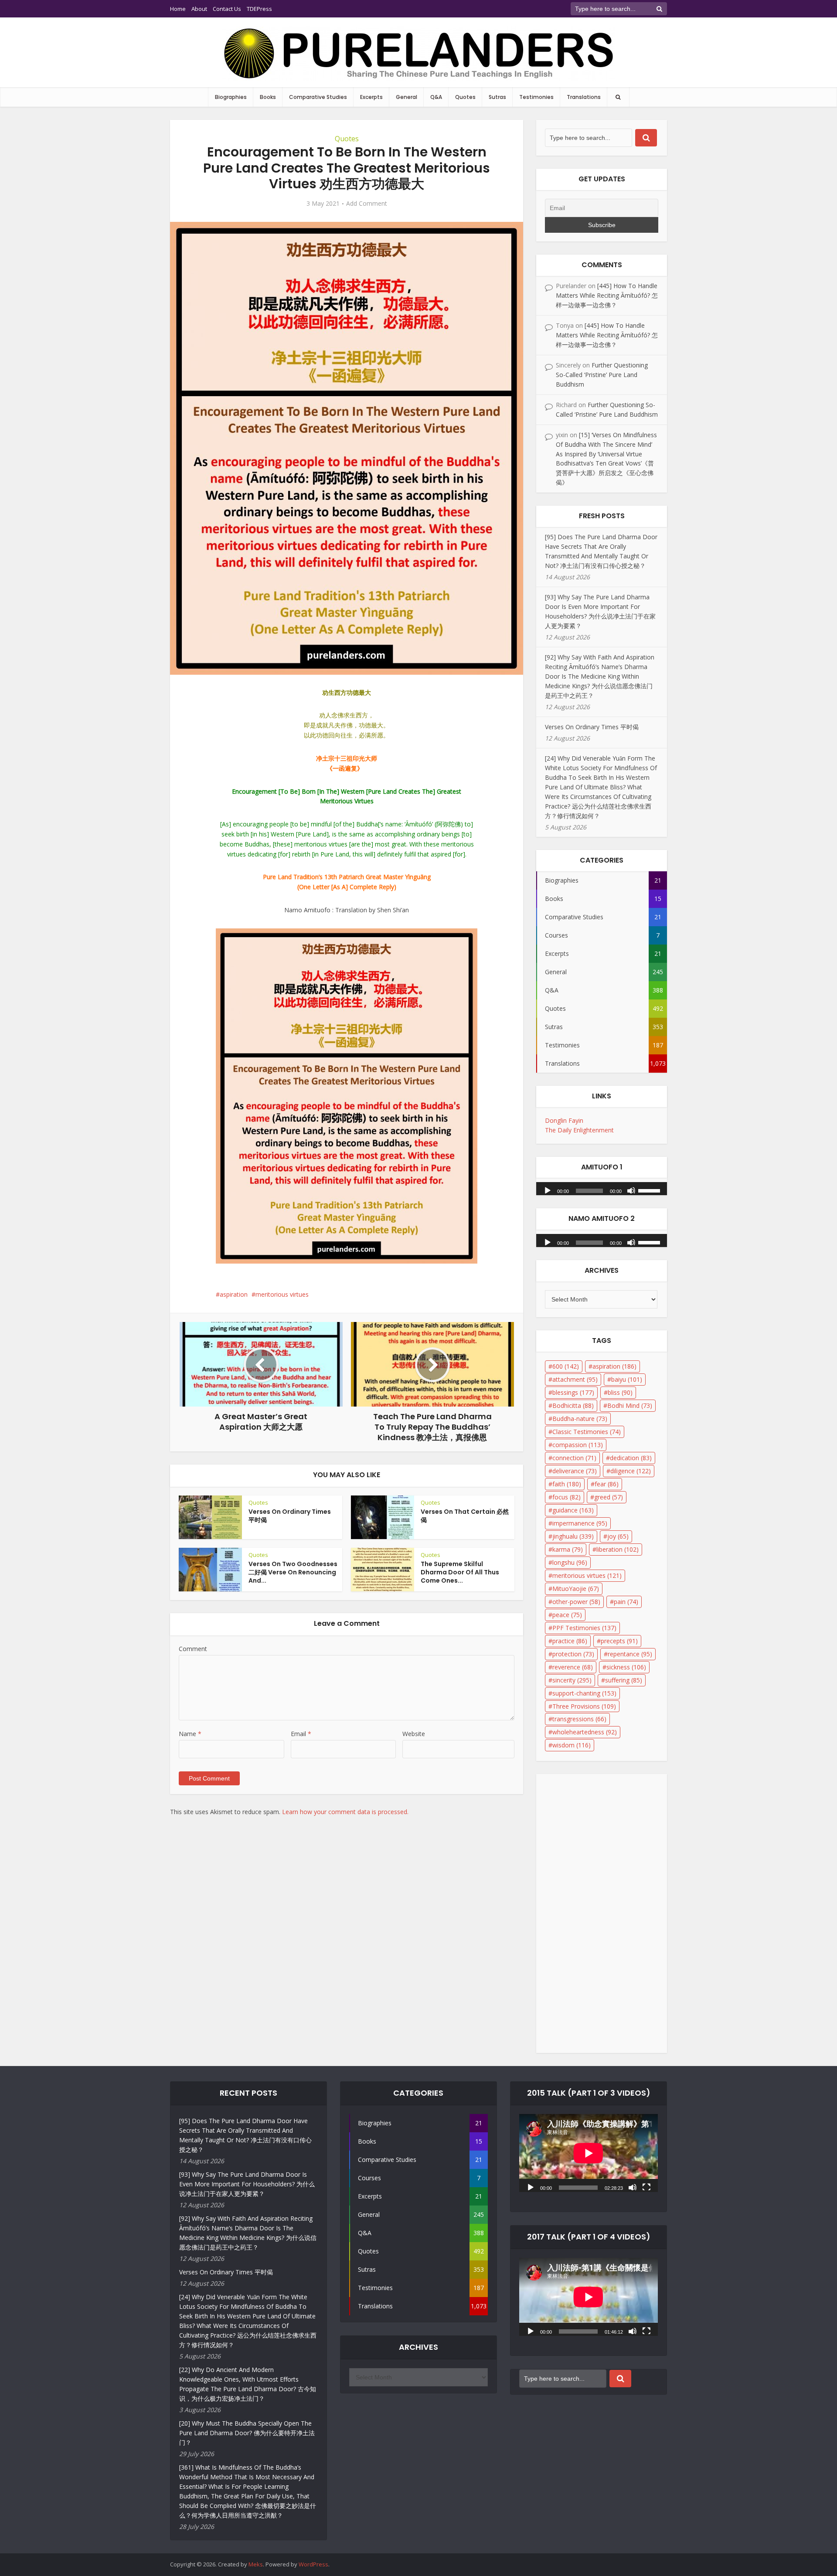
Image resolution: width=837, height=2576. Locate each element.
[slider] (650, 1190)
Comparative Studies (318, 97)
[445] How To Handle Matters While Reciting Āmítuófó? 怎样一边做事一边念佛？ (607, 295)
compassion (578, 1445)
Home (178, 9)
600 (566, 1366)
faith (567, 1484)
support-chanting (584, 1693)
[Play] (548, 1190)
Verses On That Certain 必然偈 (465, 1516)
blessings (573, 1392)
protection (573, 1654)
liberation (618, 1549)
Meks (256, 2564)
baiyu (627, 1379)
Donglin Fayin (564, 1120)
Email (301, 1734)
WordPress (313, 2564)
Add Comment (367, 204)
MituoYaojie (576, 1589)
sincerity (572, 1680)
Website (414, 1734)
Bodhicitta (573, 1405)
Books (268, 97)
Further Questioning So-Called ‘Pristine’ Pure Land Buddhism (602, 375)
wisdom (572, 1745)
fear (607, 1484)
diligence (631, 1471)
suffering (624, 1680)
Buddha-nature (580, 1419)
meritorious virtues (282, 1294)
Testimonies (536, 97)
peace (567, 1615)
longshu (570, 1562)
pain (626, 1602)
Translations (584, 97)
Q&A (436, 97)
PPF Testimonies (584, 1628)
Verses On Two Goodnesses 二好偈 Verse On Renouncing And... (293, 1572)
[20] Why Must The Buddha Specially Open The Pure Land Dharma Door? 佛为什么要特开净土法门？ (247, 2433)
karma (568, 1549)
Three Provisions (584, 1706)
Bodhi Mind (630, 1405)
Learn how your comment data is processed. (345, 1812)
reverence (573, 1667)
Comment (193, 1649)
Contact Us (227, 9)
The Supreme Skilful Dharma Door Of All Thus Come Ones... (460, 1572)
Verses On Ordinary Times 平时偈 (290, 1516)
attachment (575, 1379)
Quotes (465, 97)
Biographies (231, 97)
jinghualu (573, 1536)
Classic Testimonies (587, 1432)
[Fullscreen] (646, 2187)
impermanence (580, 1523)
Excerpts (371, 97)
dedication (631, 1458)
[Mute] (631, 1190)
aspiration (234, 1294)
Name (190, 1734)
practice (570, 1641)
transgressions (579, 1719)
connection (574, 1458)
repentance (630, 1654)
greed (609, 1497)
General (407, 97)
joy (618, 1536)
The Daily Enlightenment (579, 1130)
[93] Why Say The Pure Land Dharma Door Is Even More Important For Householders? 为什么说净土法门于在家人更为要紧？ (247, 2184)
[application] (602, 1186)
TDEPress (259, 9)
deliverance (575, 1471)
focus (567, 1497)
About (199, 9)
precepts (619, 1641)
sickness (626, 1667)
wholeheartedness (585, 1732)
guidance (573, 1510)
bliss (620, 1392)
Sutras (497, 97)
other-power (576, 1602)
